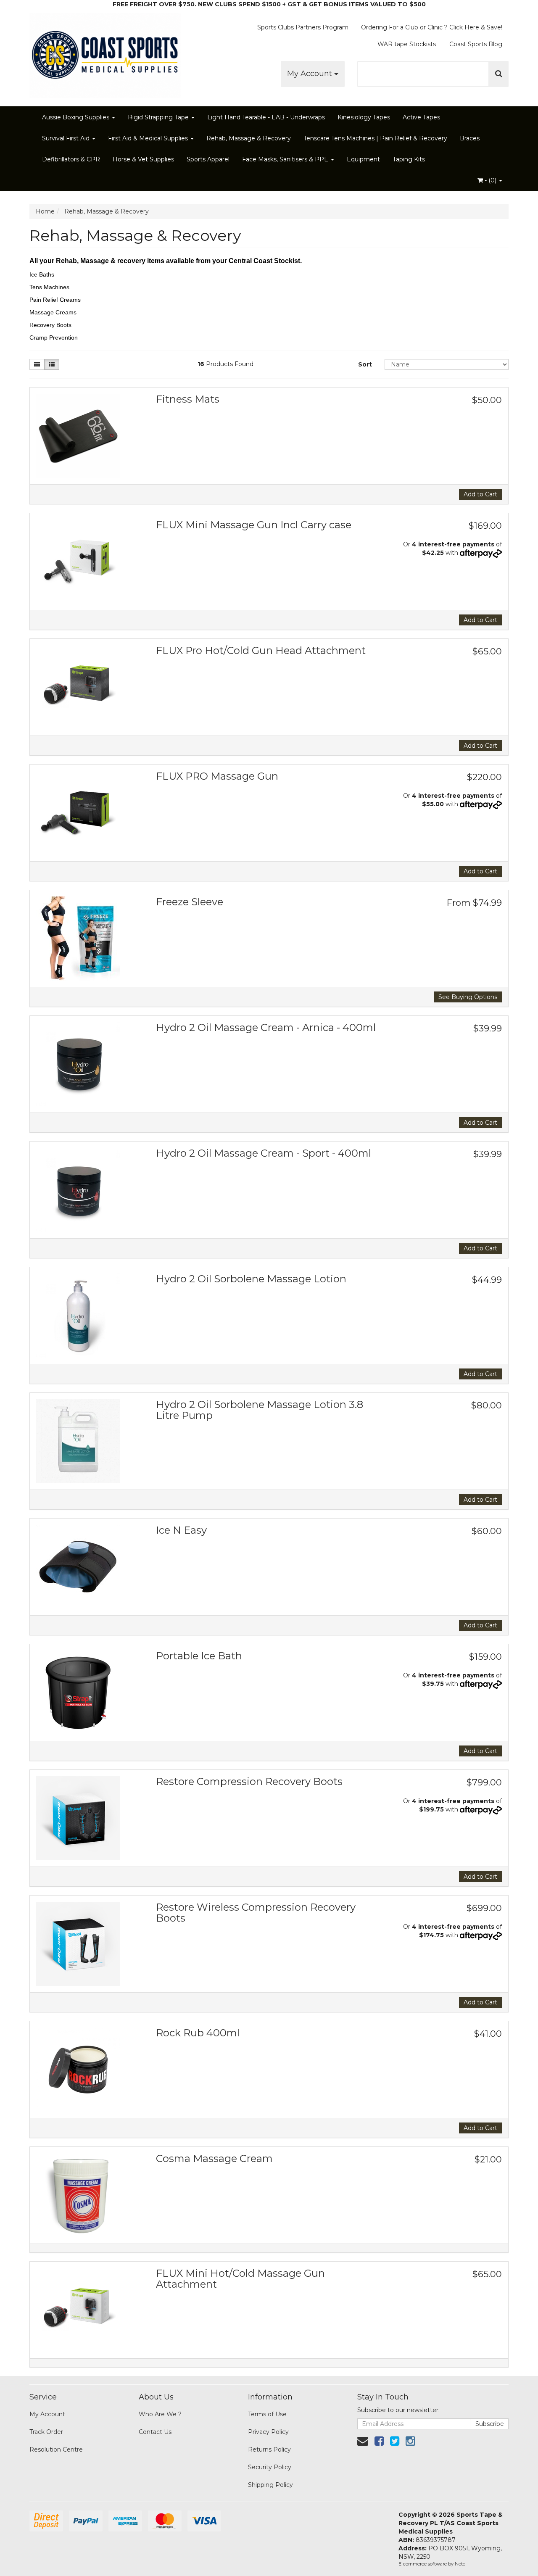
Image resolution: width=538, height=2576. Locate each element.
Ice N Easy (181, 1530)
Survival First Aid (67, 138)
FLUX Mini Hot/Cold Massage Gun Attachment (240, 2279)
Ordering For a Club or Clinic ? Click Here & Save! (432, 27)
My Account (311, 74)
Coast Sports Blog (476, 44)
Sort (365, 364)
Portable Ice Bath (199, 1656)
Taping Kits (409, 159)
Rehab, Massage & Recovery (249, 138)
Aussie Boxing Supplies (76, 117)
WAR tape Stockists (407, 44)
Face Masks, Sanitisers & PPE (286, 159)
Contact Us (155, 2432)
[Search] (499, 74)
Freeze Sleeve (190, 902)
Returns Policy (269, 2449)
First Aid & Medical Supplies (149, 138)
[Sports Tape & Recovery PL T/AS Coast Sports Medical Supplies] (105, 53)
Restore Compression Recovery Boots (249, 1781)
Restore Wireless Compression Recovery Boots (256, 1913)
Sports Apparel (208, 159)
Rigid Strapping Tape (159, 117)
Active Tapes (421, 117)
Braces (470, 138)
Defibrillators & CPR (71, 159)
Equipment (363, 159)
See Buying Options (468, 997)
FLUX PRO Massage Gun (217, 776)
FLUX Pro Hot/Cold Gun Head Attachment (261, 650)
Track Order (46, 2432)
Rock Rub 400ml (198, 2033)
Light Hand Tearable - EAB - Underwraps (266, 117)
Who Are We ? (160, 2414)
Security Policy (270, 2467)
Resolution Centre (56, 2449)
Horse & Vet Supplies (143, 159)
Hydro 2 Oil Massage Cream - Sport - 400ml (264, 1153)
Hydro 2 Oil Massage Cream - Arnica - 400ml (266, 1027)
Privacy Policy (268, 2432)
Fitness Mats (188, 399)
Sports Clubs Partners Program (303, 27)
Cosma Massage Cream (214, 2158)
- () (491, 180)
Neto (460, 2564)
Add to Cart (480, 494)
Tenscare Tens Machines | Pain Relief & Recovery (375, 138)
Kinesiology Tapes (364, 117)
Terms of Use (267, 2414)
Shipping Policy (270, 2485)
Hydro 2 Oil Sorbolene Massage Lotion (251, 1279)
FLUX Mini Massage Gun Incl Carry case (254, 525)
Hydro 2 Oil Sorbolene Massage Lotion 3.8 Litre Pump (260, 1410)
